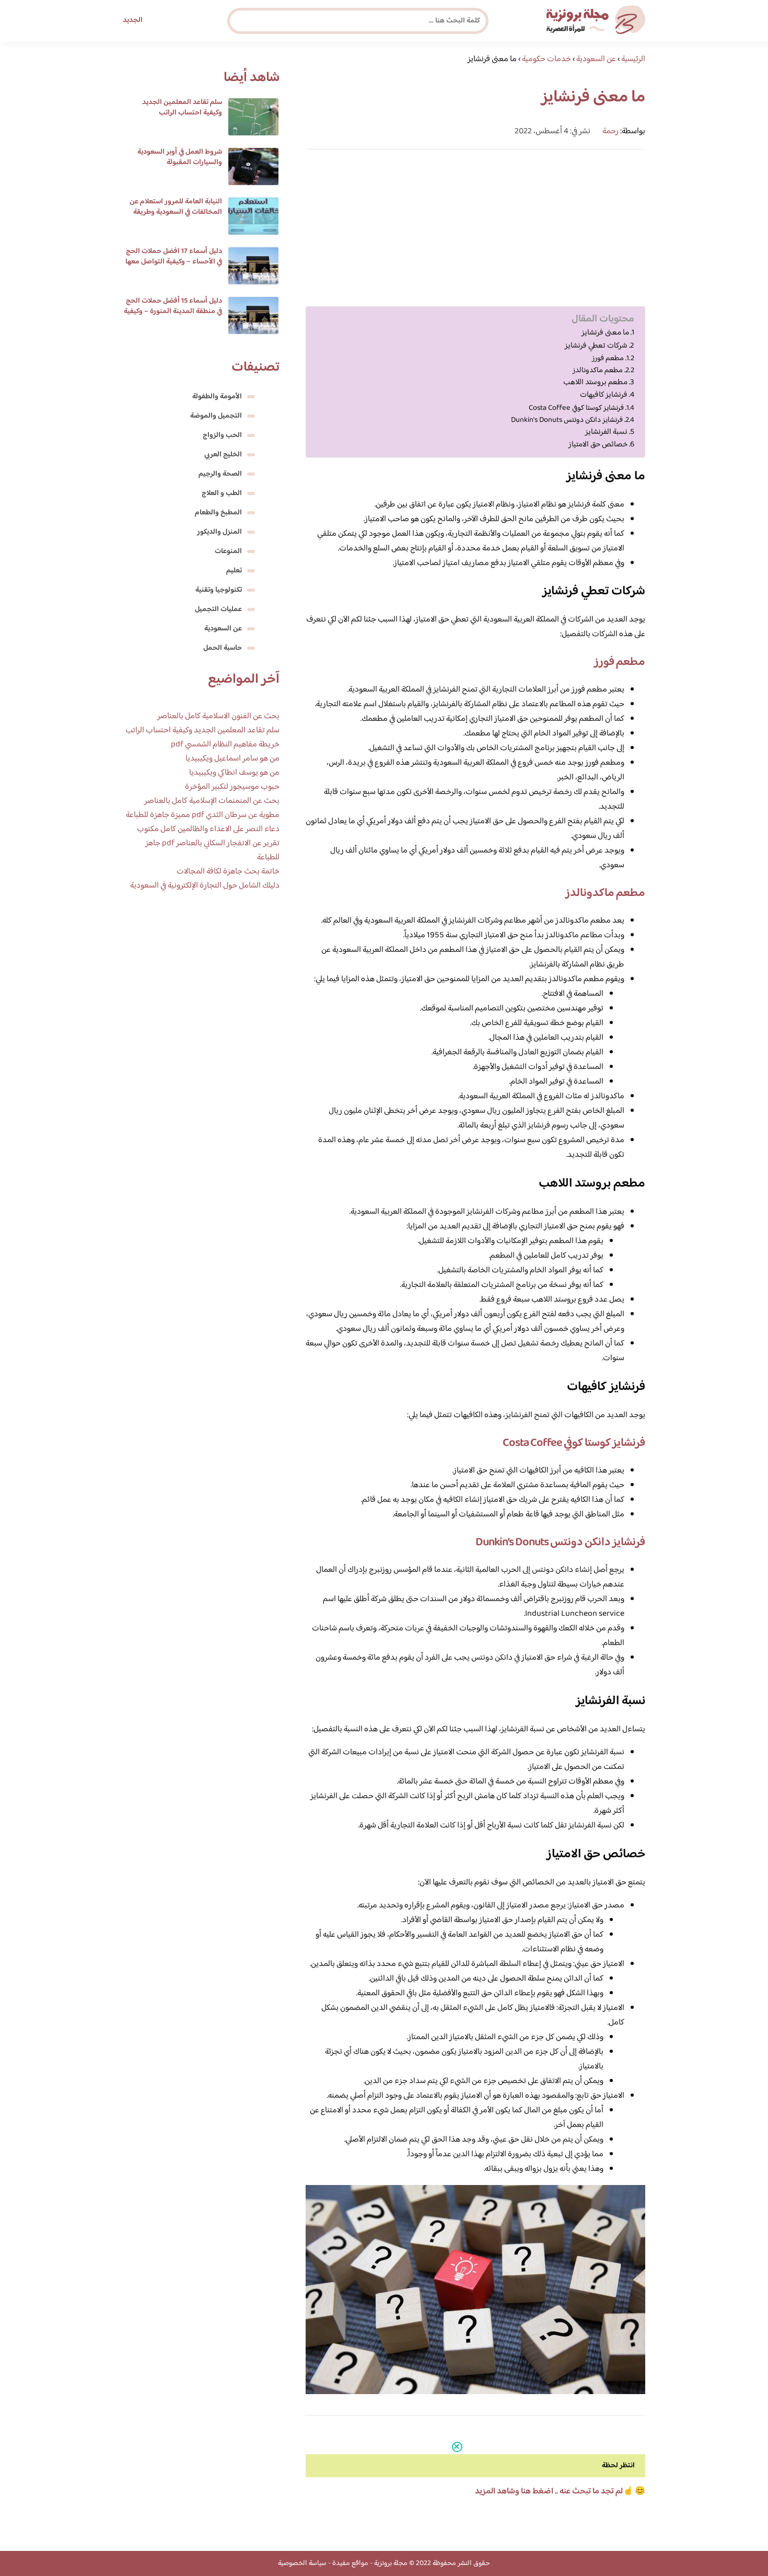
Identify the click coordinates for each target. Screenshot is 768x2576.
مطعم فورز (608, 358)
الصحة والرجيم (220, 474)
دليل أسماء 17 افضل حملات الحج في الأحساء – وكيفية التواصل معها (174, 257)
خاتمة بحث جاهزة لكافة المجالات (228, 872)
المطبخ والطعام (218, 513)
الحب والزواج (222, 435)
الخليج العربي (223, 455)
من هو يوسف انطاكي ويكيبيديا (234, 773)
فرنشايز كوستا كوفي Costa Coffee (576, 408)
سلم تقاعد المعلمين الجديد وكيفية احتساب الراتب (182, 108)
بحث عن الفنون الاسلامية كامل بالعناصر (218, 716)
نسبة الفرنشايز (606, 432)
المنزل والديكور (219, 532)
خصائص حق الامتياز (598, 445)
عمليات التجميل (218, 609)
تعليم (234, 571)
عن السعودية (223, 629)
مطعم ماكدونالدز (598, 370)
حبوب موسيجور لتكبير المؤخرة (232, 787)
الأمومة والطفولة (217, 397)
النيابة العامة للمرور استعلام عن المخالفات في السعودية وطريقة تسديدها (176, 212)
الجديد (133, 20)
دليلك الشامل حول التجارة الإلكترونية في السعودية (205, 886)
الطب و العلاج (222, 493)
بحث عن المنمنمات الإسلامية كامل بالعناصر (212, 801)
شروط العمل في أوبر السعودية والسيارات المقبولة (180, 157)
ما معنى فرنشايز (605, 333)
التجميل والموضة (216, 416)
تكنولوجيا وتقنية (219, 590)
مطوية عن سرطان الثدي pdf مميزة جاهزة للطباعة (203, 815)
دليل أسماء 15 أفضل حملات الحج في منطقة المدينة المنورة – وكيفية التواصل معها (173, 312)
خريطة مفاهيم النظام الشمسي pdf (225, 745)
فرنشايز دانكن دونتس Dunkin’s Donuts (567, 420)
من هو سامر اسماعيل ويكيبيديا (232, 759)
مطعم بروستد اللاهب (595, 383)
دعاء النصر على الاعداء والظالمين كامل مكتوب (208, 829)
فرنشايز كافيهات (604, 395)
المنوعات (228, 551)
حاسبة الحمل (223, 648)
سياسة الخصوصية (302, 2563)
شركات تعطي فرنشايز (596, 346)
